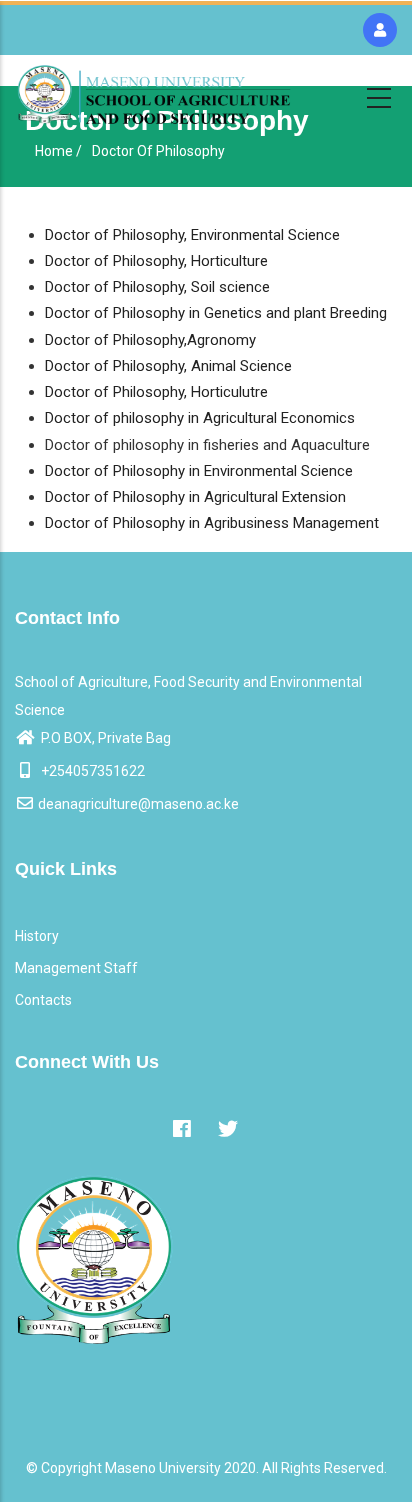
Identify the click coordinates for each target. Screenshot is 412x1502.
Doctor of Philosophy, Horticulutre (156, 392)
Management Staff (76, 968)
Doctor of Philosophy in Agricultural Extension (195, 497)
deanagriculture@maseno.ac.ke (138, 804)
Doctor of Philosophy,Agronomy (150, 340)
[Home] (154, 94)
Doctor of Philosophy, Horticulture (156, 261)
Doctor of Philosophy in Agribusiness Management (212, 523)
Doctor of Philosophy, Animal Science (168, 366)
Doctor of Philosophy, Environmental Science (192, 235)
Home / (58, 151)
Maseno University (163, 1468)
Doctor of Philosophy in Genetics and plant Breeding (216, 313)
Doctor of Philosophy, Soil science (157, 287)
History (37, 936)
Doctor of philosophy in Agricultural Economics (200, 418)
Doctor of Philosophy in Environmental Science (199, 471)
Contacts (43, 1000)
